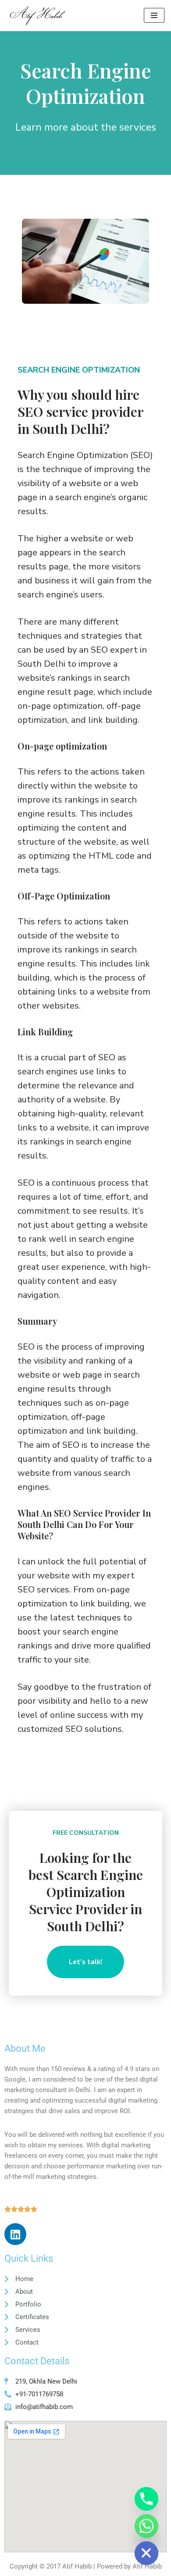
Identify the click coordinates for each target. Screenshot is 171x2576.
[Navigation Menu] (154, 15)
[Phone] (146, 2499)
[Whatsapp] (146, 2526)
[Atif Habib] (36, 16)
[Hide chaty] (146, 2553)
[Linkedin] (15, 2234)
